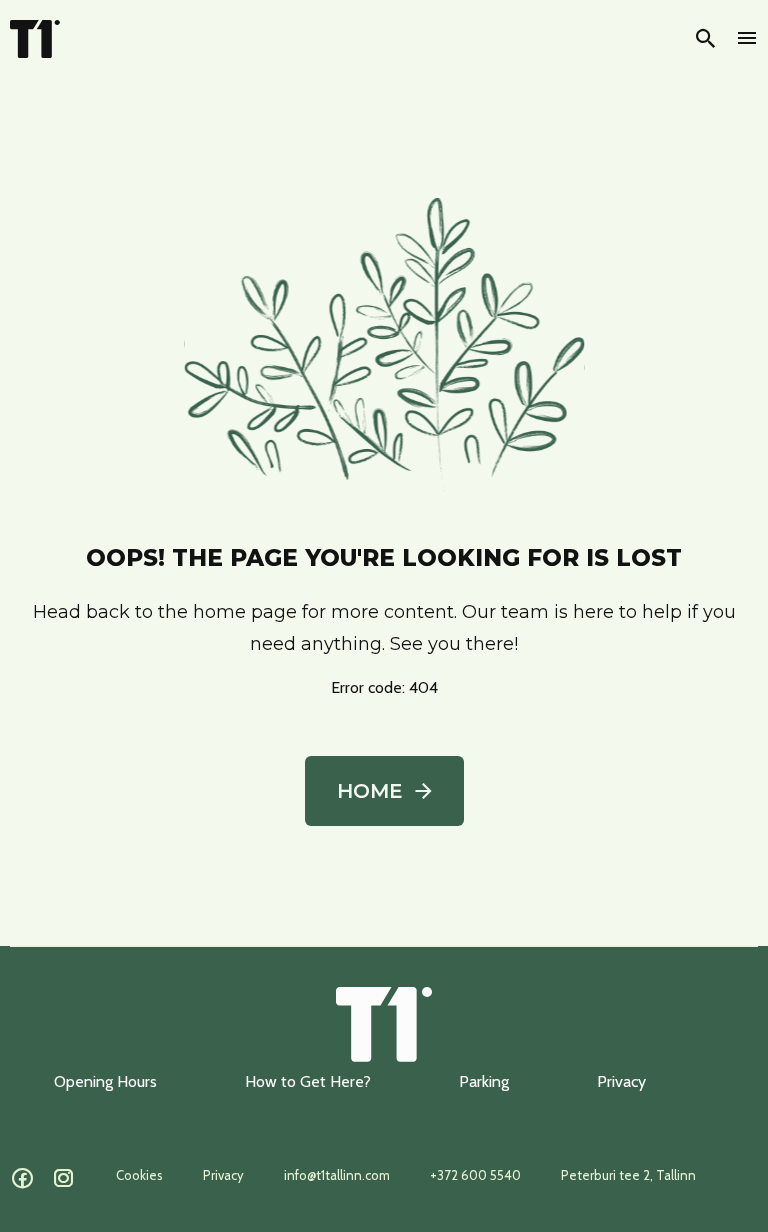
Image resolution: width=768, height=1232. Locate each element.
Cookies (139, 1175)
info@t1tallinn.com (337, 1175)
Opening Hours (105, 1081)
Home (370, 791)
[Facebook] (22, 1179)
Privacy (621, 1081)
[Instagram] (63, 1179)
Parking (484, 1081)
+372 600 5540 (475, 1175)
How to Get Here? (308, 1081)
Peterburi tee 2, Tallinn (628, 1175)
